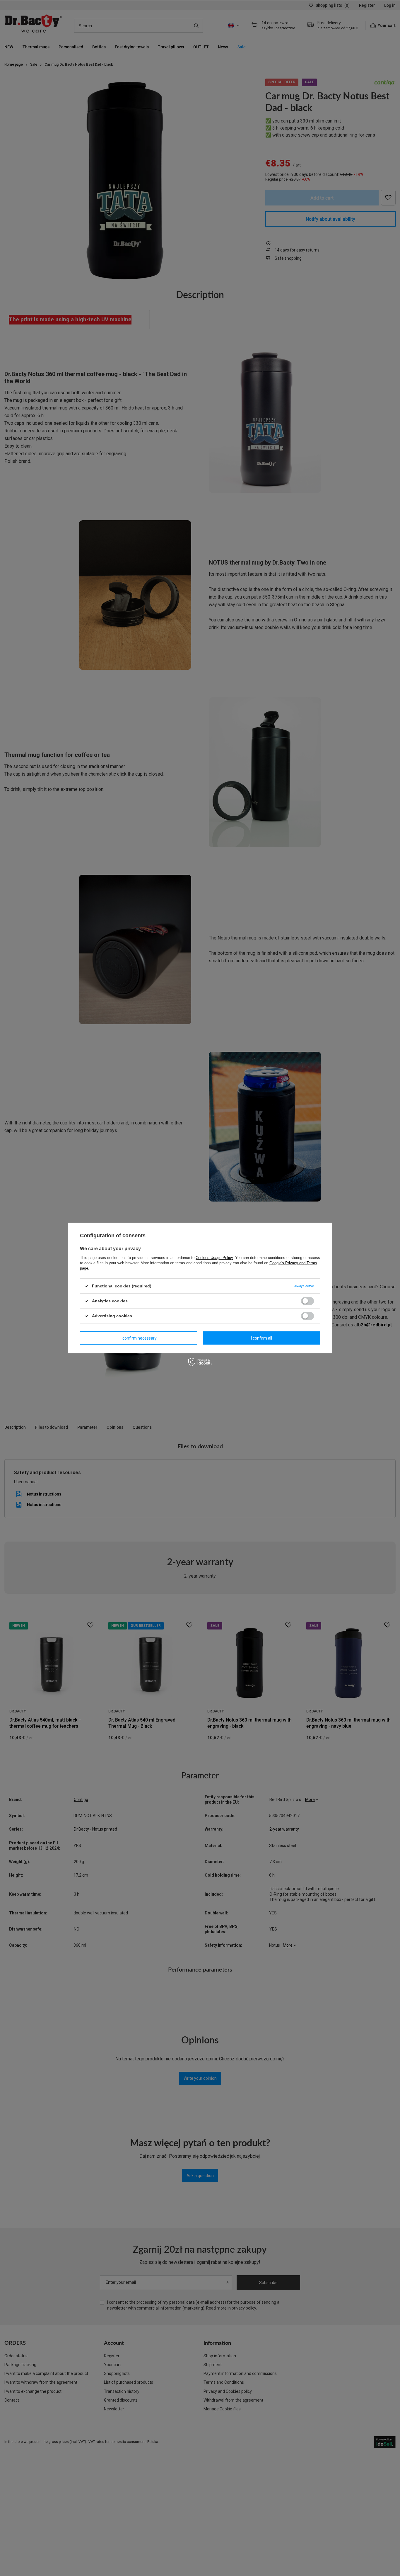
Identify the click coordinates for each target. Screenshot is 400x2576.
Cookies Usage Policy (214, 1258)
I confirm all (261, 1338)
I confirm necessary (139, 1338)
